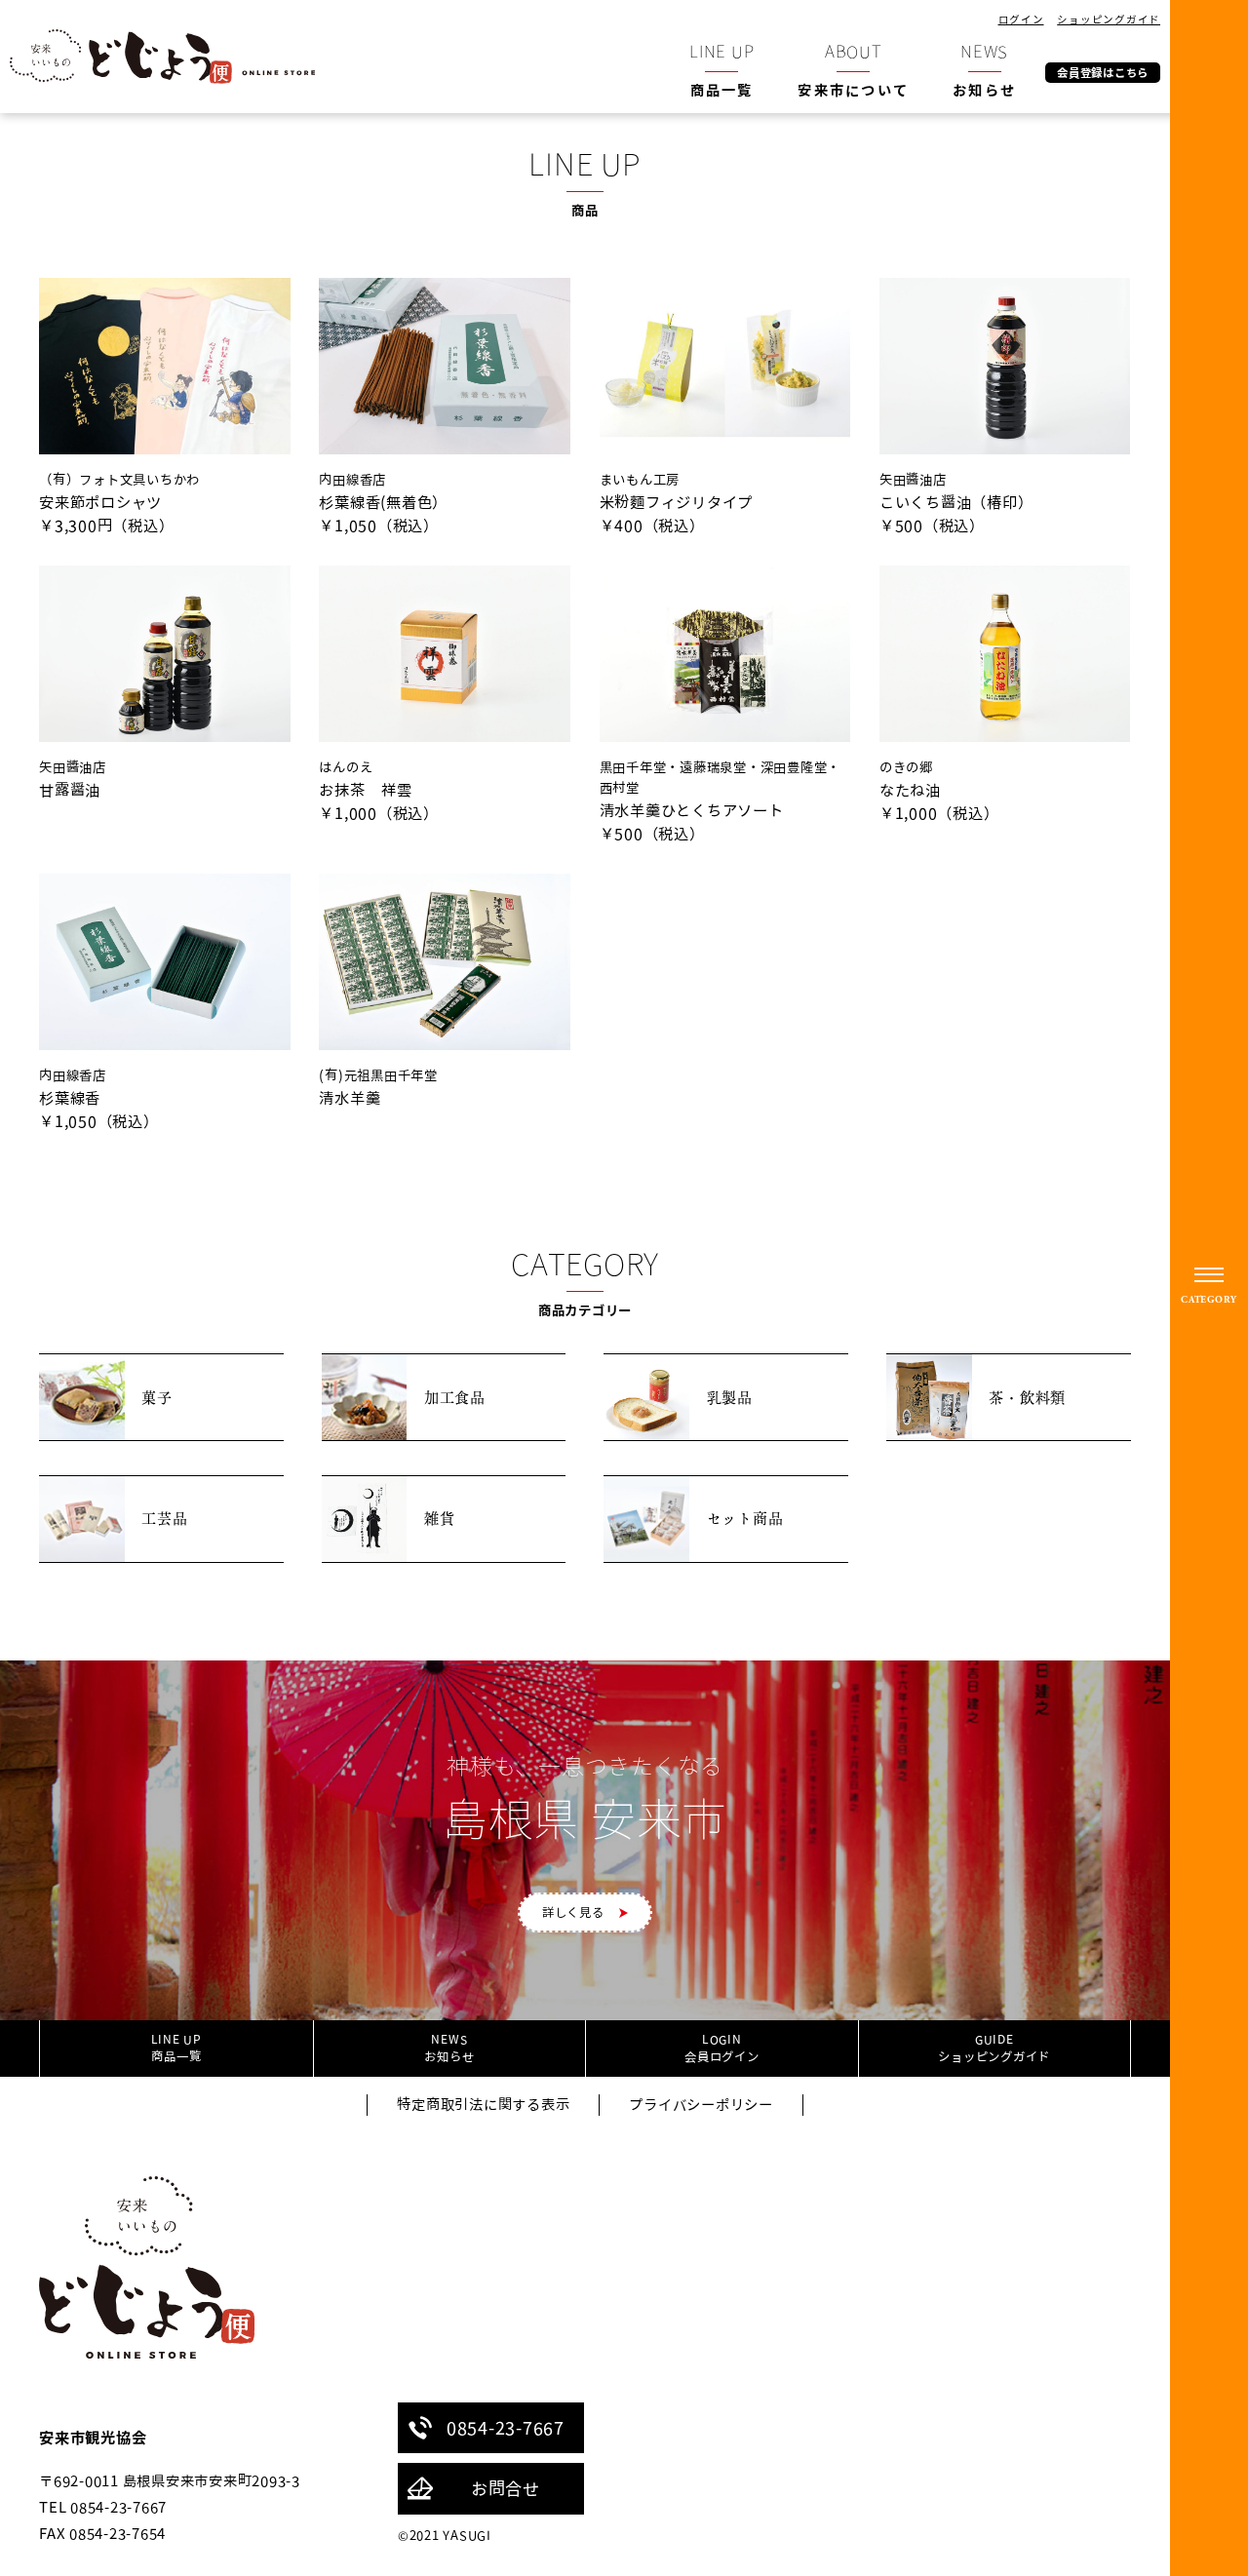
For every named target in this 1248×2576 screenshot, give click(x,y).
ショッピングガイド (1109, 19)
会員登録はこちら (1103, 72)
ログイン (1021, 19)
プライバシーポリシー (701, 2105)
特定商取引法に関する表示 (483, 2105)
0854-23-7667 (506, 2428)
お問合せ (506, 2488)
